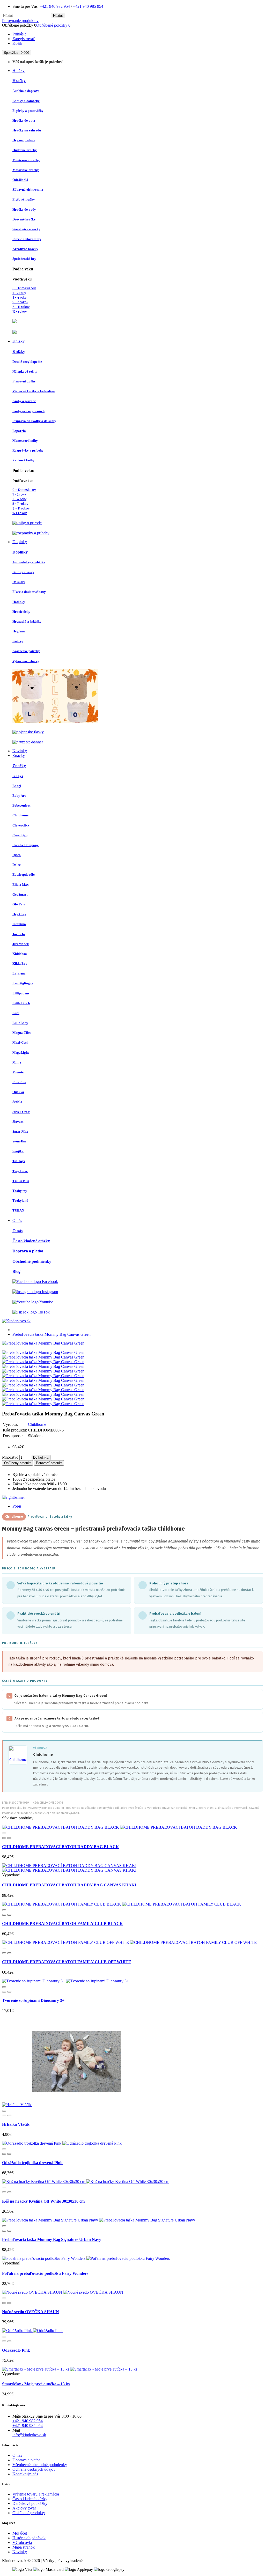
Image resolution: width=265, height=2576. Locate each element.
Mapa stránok (24, 2547)
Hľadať (58, 16)
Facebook (49, 1282)
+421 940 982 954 (55, 6)
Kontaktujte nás (25, 2474)
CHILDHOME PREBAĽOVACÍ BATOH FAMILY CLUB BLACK (62, 1924)
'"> (18, 1755)
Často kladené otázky (30, 2499)
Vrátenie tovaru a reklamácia (36, 2494)
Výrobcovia (22, 2542)
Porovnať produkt (49, 1463)
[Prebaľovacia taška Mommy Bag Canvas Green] (43, 1343)
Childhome (37, 1424)
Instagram (49, 1292)
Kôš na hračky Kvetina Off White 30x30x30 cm (43, 2201)
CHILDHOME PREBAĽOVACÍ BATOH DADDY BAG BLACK (60, 1847)
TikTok (43, 1312)
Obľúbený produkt (17, 1463)
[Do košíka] (4, 1833)
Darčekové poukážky (30, 2503)
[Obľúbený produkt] (4, 1838)
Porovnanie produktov (20, 21)
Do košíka (41, 1457)
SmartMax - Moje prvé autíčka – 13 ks (36, 2384)
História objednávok (29, 2538)
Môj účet (20, 2533)
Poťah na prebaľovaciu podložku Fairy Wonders (45, 2273)
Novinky (20, 2552)
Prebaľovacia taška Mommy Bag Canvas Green (51, 1334)
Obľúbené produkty (29, 2513)
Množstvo (10, 1457)
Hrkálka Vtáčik (16, 2124)
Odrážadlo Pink (16, 2350)
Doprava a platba (26, 2460)
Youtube (46, 1302)
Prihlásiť (19, 34)
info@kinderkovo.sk (29, 2435)
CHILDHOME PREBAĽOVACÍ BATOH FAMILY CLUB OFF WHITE (67, 1962)
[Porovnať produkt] (9, 1838)
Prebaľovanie (37, 1517)
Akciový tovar (24, 2508)
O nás (17, 2455)
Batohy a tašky (61, 1517)
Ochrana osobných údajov (34, 2469)
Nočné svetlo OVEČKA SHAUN (31, 2312)
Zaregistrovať (24, 39)
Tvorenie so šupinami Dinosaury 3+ (33, 2000)
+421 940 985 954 (88, 6)
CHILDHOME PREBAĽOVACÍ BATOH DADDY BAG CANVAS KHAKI (69, 1885)
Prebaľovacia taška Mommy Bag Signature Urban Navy (52, 2239)
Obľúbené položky (53, 25)
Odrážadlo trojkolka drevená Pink (32, 2163)
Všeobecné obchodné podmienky (40, 2465)
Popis (17, 1506)
